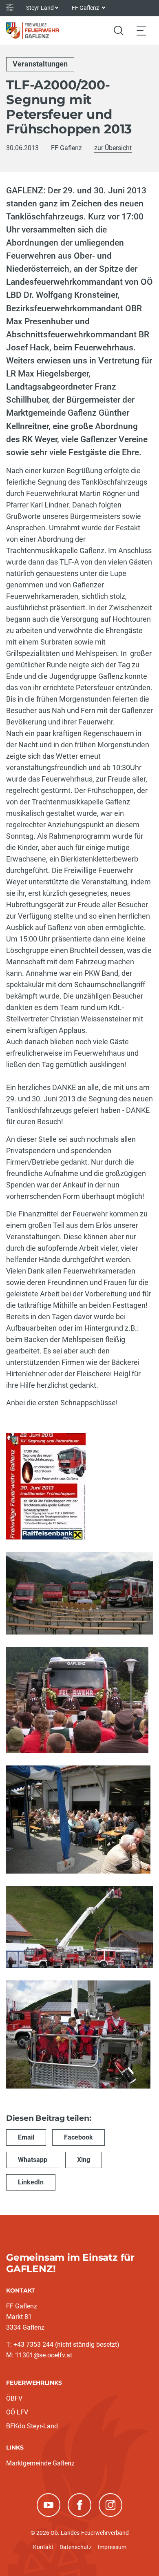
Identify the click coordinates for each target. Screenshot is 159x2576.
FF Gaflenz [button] (86, 8)
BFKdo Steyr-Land (32, 2426)
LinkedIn (31, 2182)
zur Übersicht (113, 148)
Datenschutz (76, 2547)
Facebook (78, 2137)
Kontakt (43, 2547)
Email (26, 2137)
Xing (84, 2160)
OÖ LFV (17, 2412)
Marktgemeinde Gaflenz (40, 2463)
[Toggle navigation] (141, 30)
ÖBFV (14, 2398)
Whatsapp (33, 2160)
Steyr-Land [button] (40, 8)
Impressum (112, 2547)
